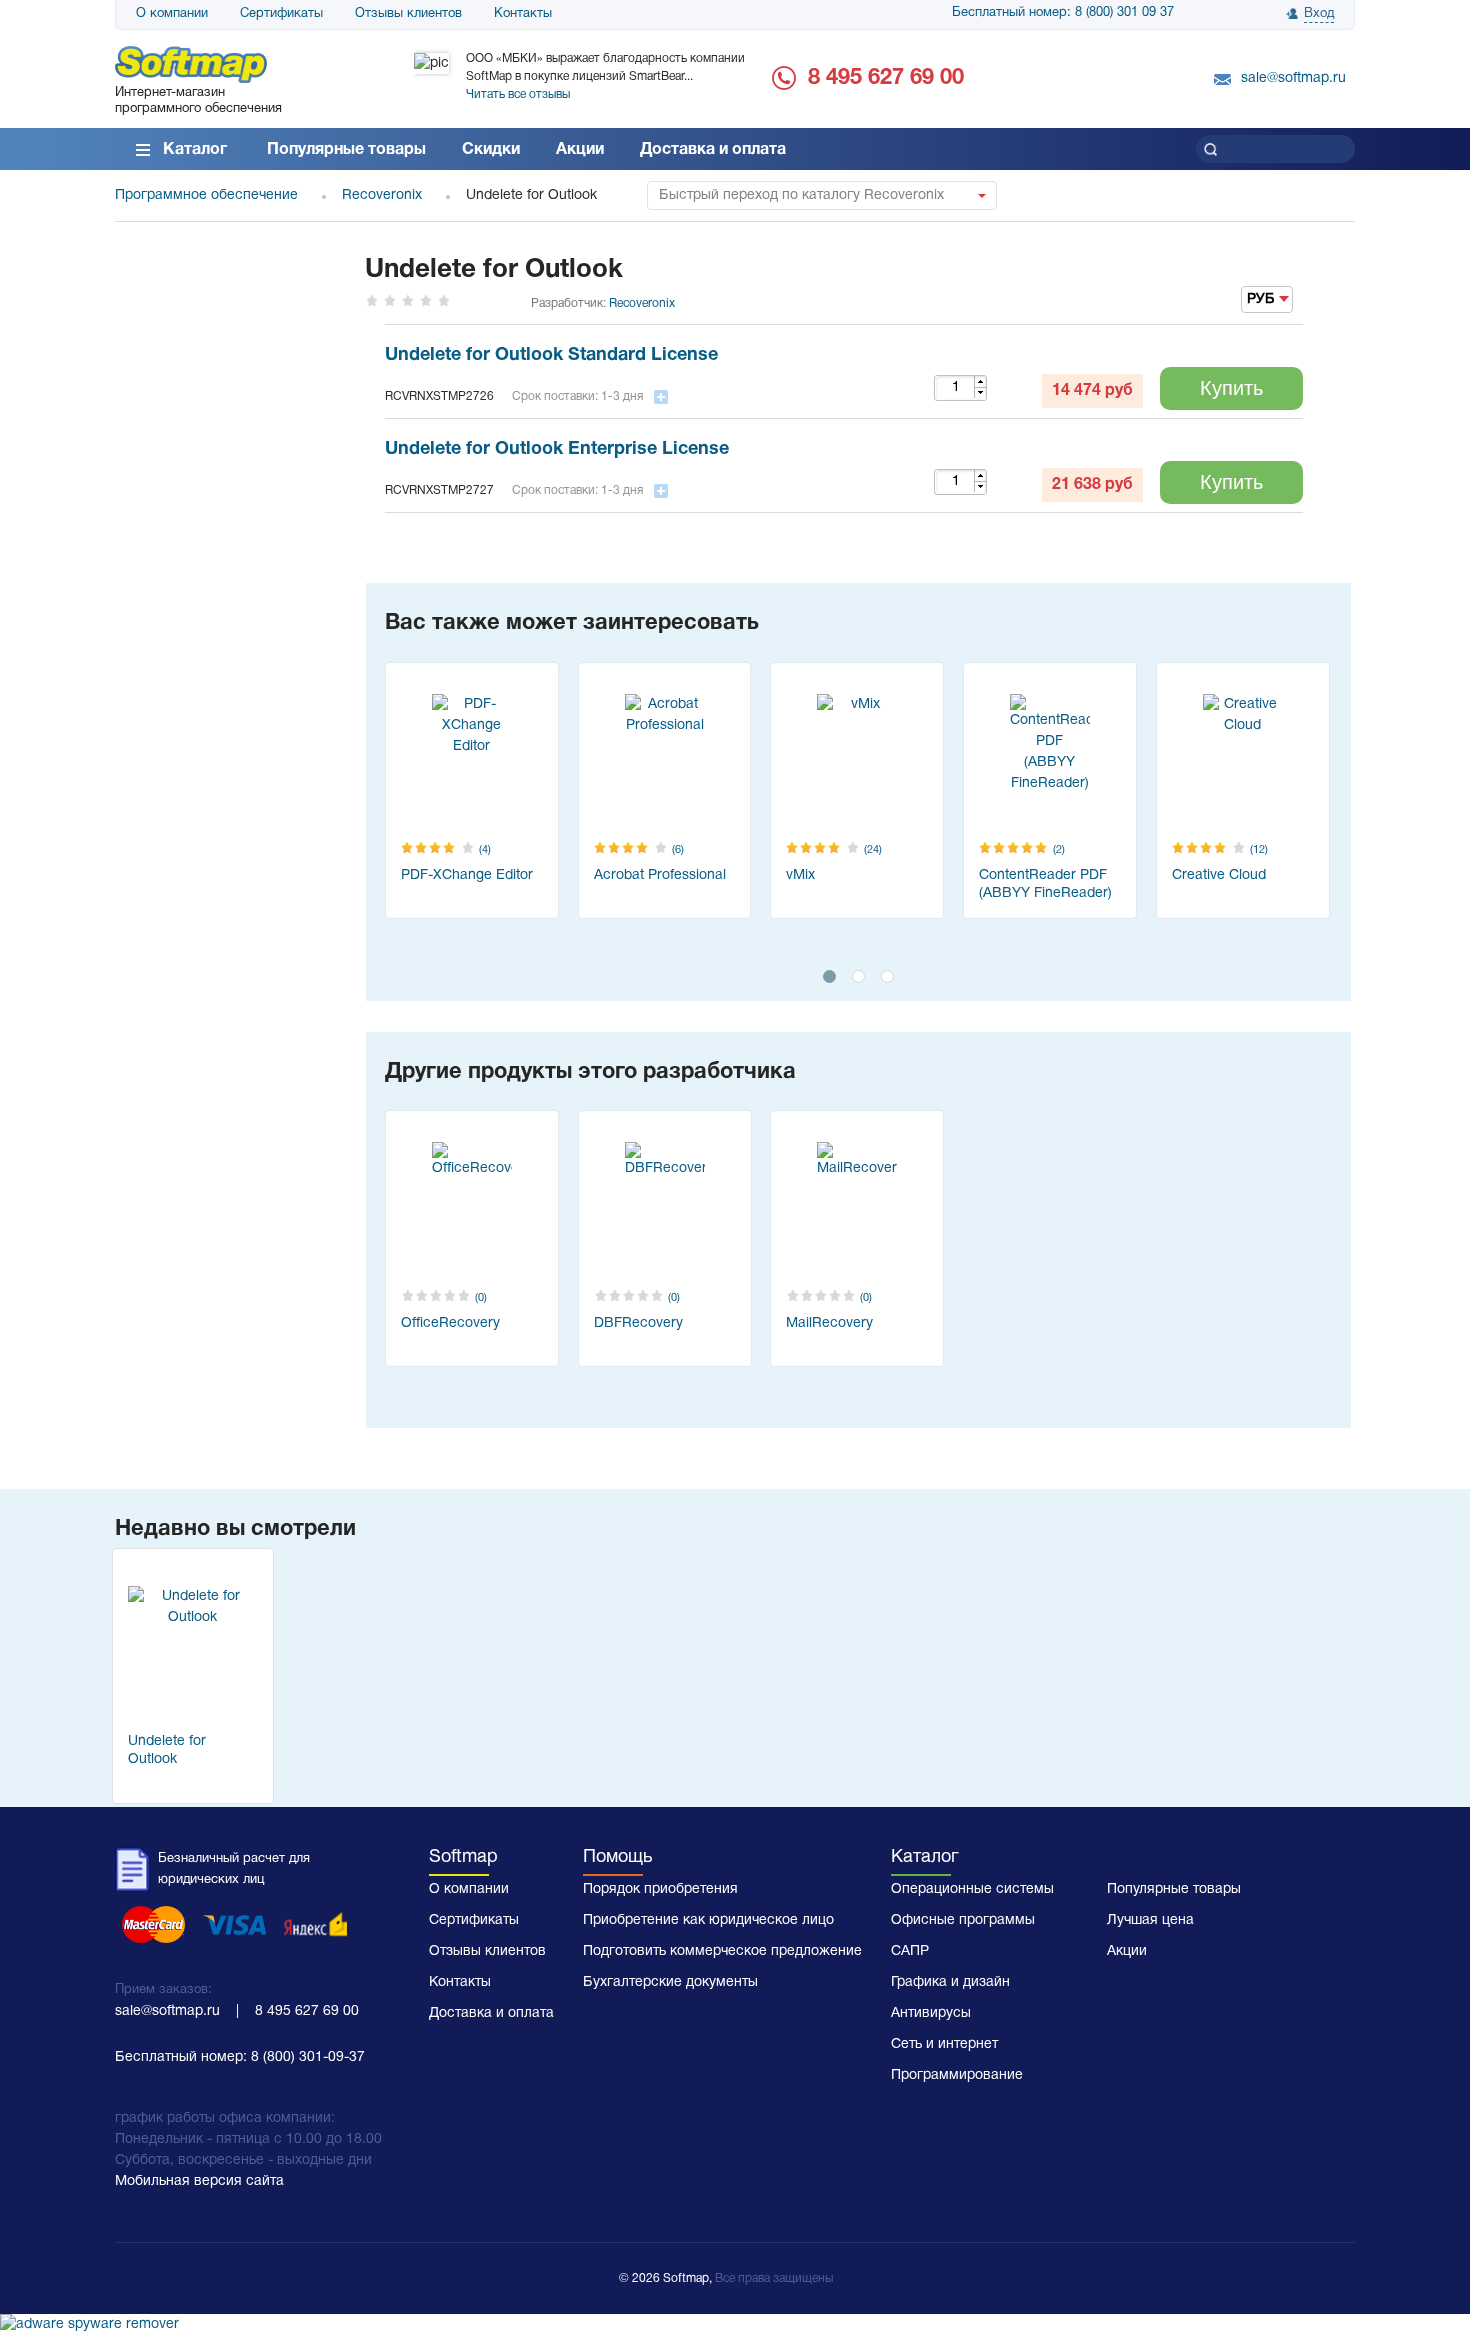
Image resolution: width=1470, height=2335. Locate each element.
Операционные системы (972, 1889)
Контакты (523, 14)
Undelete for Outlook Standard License (551, 355)
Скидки (491, 150)
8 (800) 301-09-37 (308, 2057)
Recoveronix (642, 303)
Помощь (617, 1857)
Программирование (957, 2075)
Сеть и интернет (944, 2044)
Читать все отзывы (518, 94)
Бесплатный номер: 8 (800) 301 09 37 (1063, 13)
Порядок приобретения (660, 1889)
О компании (172, 14)
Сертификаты (281, 14)
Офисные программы (963, 1920)
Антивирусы (931, 2013)
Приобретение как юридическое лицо (708, 1920)
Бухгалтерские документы (670, 1982)
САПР (910, 1951)
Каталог (195, 150)
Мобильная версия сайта (199, 2181)
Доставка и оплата (713, 150)
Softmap (463, 1857)
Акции (580, 150)
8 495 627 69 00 (886, 78)
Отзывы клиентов (408, 14)
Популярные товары (346, 150)
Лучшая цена (1150, 1920)
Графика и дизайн (950, 1982)
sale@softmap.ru (1293, 78)
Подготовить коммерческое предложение (722, 1951)
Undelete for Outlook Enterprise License (557, 449)
